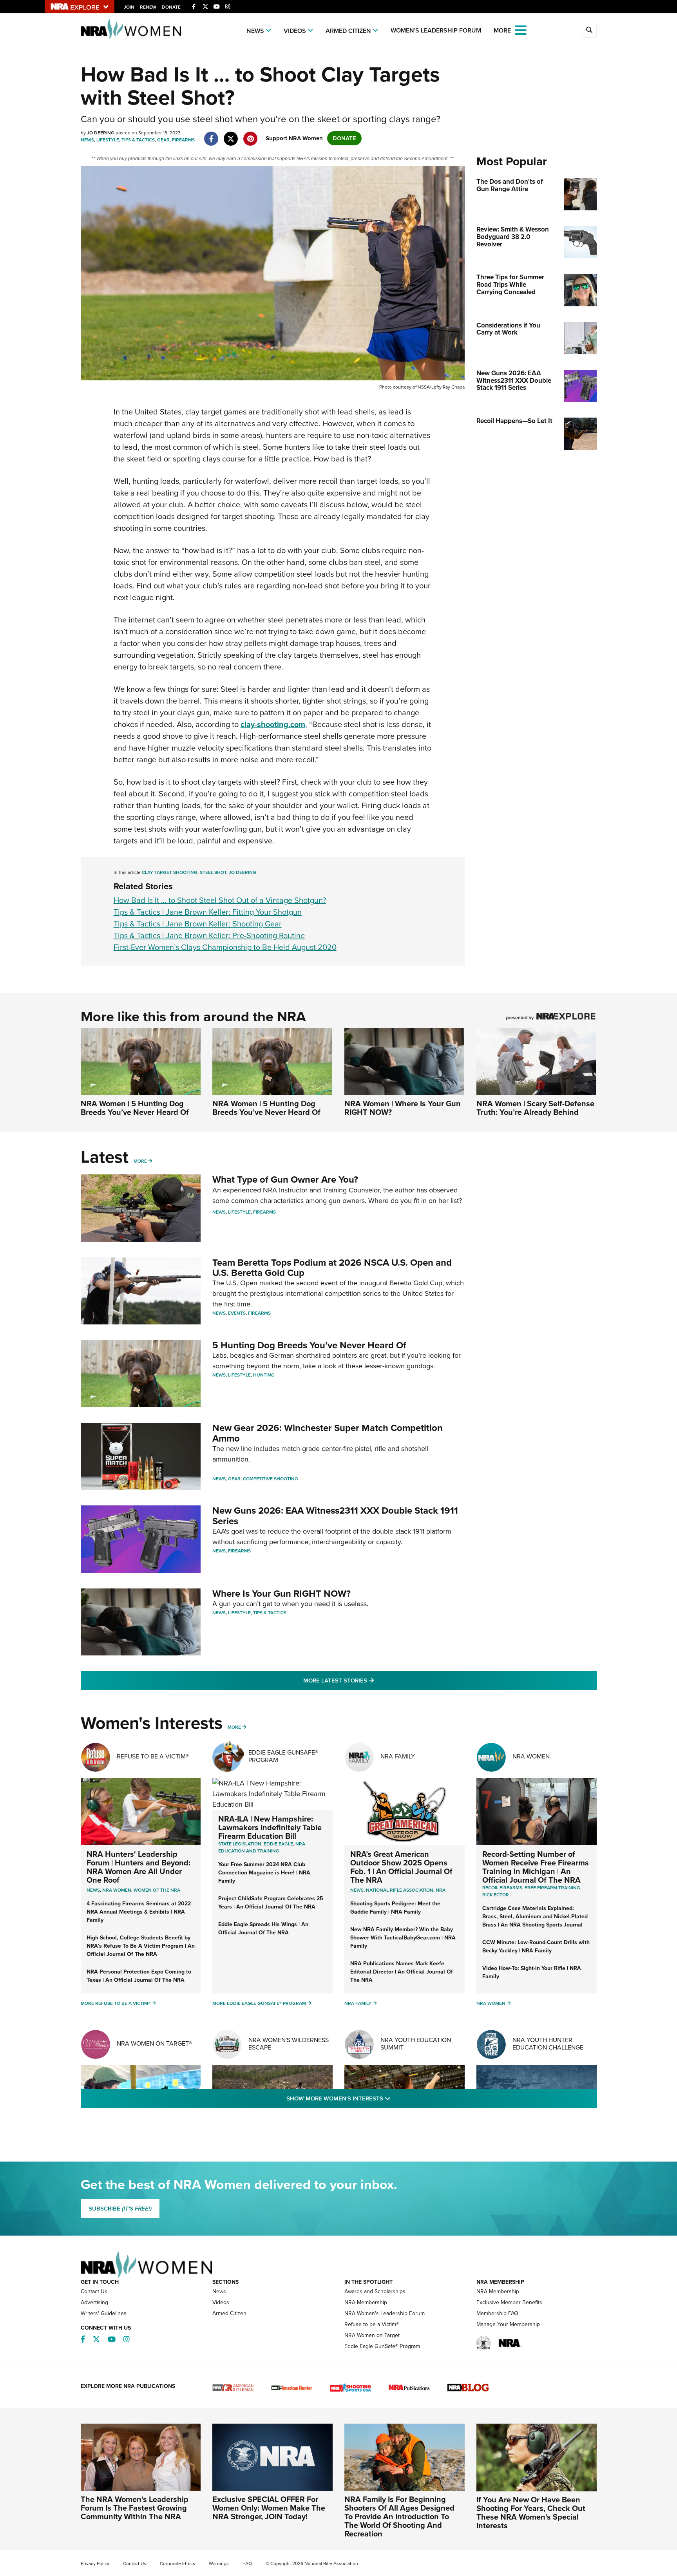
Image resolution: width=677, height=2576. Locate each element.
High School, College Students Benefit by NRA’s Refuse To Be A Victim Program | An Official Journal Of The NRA (141, 1946)
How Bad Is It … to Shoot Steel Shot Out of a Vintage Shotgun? (220, 900)
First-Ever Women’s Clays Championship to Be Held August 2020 (225, 947)
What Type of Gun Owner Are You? (285, 1179)
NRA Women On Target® (154, 2043)
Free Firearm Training (552, 1888)
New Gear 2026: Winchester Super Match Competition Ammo (328, 1433)
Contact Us (94, 2291)
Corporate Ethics (177, 2563)
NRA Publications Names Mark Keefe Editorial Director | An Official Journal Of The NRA (402, 1972)
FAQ (247, 2563)
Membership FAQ (497, 2313)
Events (237, 1313)
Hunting (264, 1375)
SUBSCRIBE (120, 2209)
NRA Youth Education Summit (416, 2044)
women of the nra (157, 1890)
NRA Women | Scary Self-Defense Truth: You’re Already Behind (535, 1108)
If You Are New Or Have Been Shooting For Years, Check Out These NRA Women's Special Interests (531, 2513)
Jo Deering (243, 872)
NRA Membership (366, 2302)
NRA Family (398, 1756)
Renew (148, 7)
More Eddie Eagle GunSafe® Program (259, 2003)
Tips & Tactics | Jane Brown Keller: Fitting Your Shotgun (208, 912)
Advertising (94, 2302)
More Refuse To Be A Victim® (116, 2003)
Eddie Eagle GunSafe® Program (283, 1756)
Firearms (183, 140)
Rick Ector (496, 1895)
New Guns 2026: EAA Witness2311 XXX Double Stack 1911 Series (335, 1516)
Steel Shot (213, 872)
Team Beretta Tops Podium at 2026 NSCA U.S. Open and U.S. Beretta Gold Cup (332, 1268)
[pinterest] (251, 135)
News (255, 31)
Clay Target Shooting (170, 872)
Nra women (117, 1890)
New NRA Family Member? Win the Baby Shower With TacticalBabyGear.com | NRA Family (403, 1938)
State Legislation (240, 1844)
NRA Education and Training (262, 1847)
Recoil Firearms (502, 1888)
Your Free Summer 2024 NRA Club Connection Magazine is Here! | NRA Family (264, 1873)
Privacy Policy (95, 2563)
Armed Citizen (348, 31)
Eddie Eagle (278, 1844)
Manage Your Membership (508, 2324)
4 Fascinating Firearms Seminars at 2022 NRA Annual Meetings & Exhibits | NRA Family (139, 1912)
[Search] (589, 30)
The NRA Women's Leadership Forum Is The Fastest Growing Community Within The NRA (135, 2508)
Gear (163, 140)
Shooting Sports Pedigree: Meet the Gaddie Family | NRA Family (395, 1908)
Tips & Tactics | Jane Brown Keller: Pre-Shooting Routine (209, 935)
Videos (295, 31)
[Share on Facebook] (211, 135)
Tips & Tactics (138, 140)
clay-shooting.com (273, 724)
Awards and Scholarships (375, 2291)
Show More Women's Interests (381, 2098)
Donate (171, 7)
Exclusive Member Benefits (509, 2302)
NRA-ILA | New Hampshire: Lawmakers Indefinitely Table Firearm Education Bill (270, 1827)
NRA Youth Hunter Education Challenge (548, 2044)
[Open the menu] (521, 30)
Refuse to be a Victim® (372, 2324)
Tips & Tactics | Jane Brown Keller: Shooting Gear (198, 924)
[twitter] (231, 135)
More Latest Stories (370, 1680)
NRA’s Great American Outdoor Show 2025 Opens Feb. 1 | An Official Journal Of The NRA (401, 1867)
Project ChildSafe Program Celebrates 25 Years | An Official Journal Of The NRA (271, 1903)
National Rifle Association (400, 1890)
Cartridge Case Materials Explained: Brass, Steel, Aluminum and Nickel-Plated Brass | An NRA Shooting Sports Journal (535, 1917)
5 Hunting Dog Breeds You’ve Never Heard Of (309, 1345)
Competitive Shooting (271, 1479)
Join (129, 7)
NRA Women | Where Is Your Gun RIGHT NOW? (403, 1108)
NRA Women (531, 1756)
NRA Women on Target (372, 2335)
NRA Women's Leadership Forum (385, 2313)
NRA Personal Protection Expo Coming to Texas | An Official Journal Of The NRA (139, 1976)
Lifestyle (108, 140)
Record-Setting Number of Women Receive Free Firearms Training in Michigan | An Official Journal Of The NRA (536, 1867)
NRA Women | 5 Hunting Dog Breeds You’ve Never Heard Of (135, 1108)
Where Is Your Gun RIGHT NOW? (281, 1594)
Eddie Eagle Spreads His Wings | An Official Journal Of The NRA (263, 1928)
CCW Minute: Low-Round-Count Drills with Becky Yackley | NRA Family (536, 1946)
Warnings (219, 2563)
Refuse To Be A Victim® (153, 1756)
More (140, 1161)
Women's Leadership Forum (436, 30)
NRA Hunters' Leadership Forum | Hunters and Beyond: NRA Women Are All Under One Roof (138, 1867)
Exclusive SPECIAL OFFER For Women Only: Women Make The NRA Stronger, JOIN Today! (269, 2508)
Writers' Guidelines (104, 2313)
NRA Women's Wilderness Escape (289, 2044)
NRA (441, 1890)
